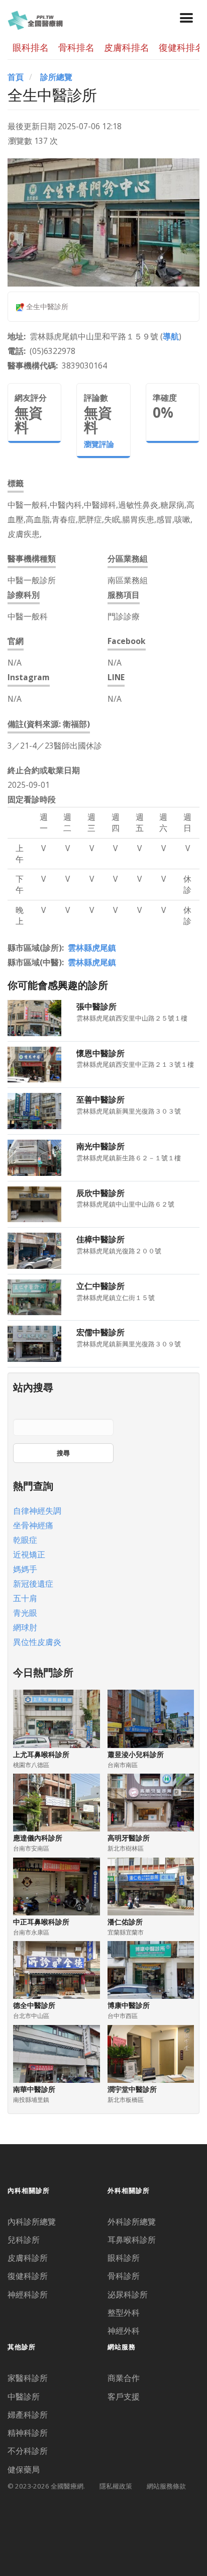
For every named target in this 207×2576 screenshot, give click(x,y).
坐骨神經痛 (33, 1525)
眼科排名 (31, 47)
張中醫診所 (96, 1006)
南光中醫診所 (100, 1146)
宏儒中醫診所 (100, 1332)
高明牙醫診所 (129, 1838)
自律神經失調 (37, 1511)
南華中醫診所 (34, 2089)
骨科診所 (124, 2276)
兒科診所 (24, 2240)
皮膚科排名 (127, 47)
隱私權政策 (116, 2486)
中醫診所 (24, 2397)
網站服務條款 (166, 2486)
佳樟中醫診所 (100, 1239)
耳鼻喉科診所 (132, 2240)
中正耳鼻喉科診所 (41, 1922)
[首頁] (35, 19)
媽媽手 (25, 1569)
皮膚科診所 (28, 2258)
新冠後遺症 (33, 1584)
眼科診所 (124, 2258)
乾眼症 (25, 1540)
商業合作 (124, 2378)
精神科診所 (28, 2433)
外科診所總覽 (132, 2222)
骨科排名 (76, 47)
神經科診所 (28, 2294)
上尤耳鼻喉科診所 (41, 1754)
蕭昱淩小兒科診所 (136, 1754)
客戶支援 (124, 2397)
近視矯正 (29, 1554)
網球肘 (25, 1627)
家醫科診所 (28, 2378)
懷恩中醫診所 (100, 1053)
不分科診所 (28, 2451)
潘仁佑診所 (125, 1922)
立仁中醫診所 (100, 1286)
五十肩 (25, 1598)
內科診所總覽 (32, 2222)
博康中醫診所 (129, 2005)
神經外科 (124, 2331)
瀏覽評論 (99, 444)
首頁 (16, 77)
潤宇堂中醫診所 (132, 2089)
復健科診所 (28, 2276)
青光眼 (25, 1613)
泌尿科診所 (128, 2294)
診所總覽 (56, 77)
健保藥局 (24, 2469)
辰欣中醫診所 (100, 1193)
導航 (171, 336)
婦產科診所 (28, 2415)
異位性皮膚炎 (37, 1642)
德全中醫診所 (34, 2005)
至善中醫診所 (100, 1099)
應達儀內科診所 (38, 1838)
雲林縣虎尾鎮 (92, 948)
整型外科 (124, 2313)
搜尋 (63, 1453)
